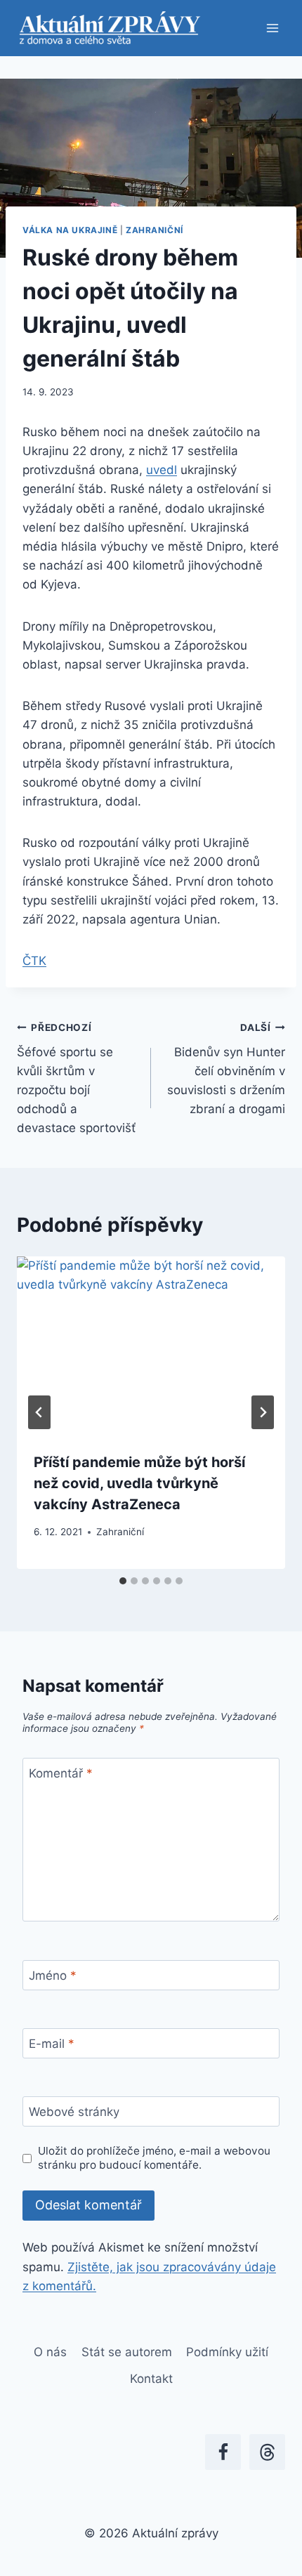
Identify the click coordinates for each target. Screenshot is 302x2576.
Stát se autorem (127, 2352)
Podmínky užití (227, 2352)
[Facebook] (223, 2452)
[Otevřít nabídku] (272, 28)
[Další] (263, 1412)
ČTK (34, 961)
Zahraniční (155, 230)
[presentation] (151, 1346)
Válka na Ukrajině (70, 230)
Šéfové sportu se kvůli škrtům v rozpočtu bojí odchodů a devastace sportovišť (76, 1078)
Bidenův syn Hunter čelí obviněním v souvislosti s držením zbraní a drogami (226, 1069)
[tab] (123, 1581)
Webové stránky (74, 2112)
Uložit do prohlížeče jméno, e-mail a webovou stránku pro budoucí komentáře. (154, 2158)
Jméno (53, 1976)
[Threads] (267, 2452)
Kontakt (151, 2379)
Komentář (61, 1773)
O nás (50, 2352)
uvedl (162, 470)
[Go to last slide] (39, 1412)
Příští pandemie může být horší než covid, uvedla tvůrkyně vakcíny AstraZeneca (139, 1483)
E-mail (52, 2044)
